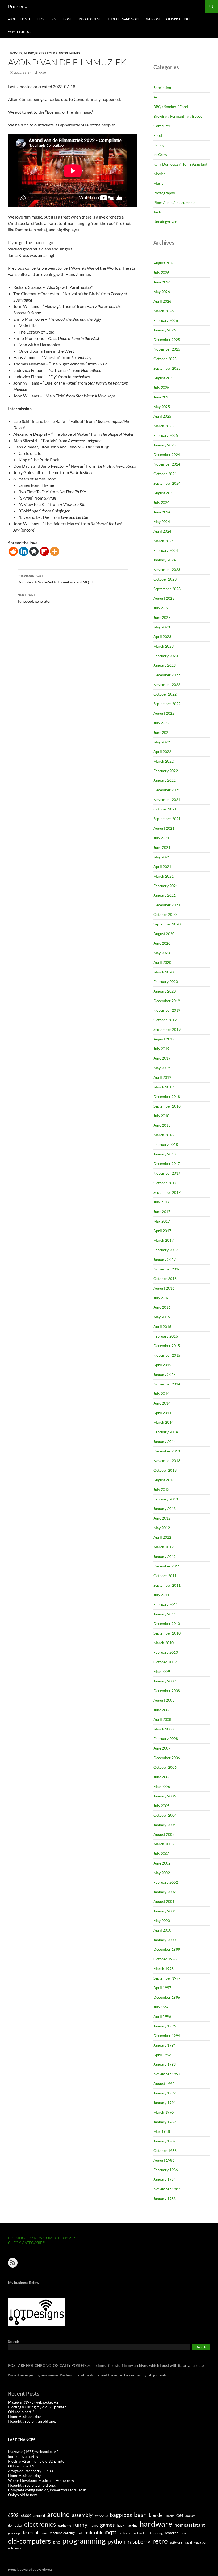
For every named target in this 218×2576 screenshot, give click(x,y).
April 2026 (162, 301)
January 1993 (165, 2064)
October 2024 (165, 474)
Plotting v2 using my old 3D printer (37, 2407)
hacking (132, 2526)
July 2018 (161, 1116)
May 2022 (162, 742)
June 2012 (162, 1518)
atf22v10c (101, 2516)
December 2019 (167, 1001)
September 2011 (167, 1585)
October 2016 (165, 1279)
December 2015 (167, 1346)
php (56, 2542)
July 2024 (161, 502)
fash (42, 73)
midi (80, 2533)
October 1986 (165, 2151)
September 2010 (167, 1633)
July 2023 (161, 608)
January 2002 (165, 1892)
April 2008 (162, 1719)
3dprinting (162, 87)
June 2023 (162, 617)
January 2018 (165, 1154)
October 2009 (165, 1662)
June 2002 (162, 1863)
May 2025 (162, 407)
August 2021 (164, 828)
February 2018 (166, 1144)
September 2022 (167, 704)
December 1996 (167, 1997)
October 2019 (165, 1020)
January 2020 (165, 991)
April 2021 (162, 867)
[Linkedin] (24, 551)
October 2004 (165, 1815)
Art (156, 97)
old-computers (29, 2541)
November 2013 (167, 1461)
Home (68, 19)
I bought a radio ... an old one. (32, 2485)
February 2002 (166, 1882)
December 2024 (167, 454)
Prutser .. (17, 6)
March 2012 (163, 1547)
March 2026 (163, 311)
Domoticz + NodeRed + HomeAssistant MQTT (55, 579)
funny (80, 2524)
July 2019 (161, 1049)
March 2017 (163, 1240)
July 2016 (161, 1298)
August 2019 (164, 1039)
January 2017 (165, 1259)
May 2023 (162, 627)
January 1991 (165, 2103)
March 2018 (163, 1135)
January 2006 (165, 1796)
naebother (125, 2533)
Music (29, 53)
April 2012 (162, 1537)
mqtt (110, 2532)
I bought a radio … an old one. (32, 2421)
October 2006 (165, 1767)
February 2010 (166, 1652)
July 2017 (161, 1202)
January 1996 (165, 2026)
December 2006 (167, 1758)
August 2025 (164, 378)
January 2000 (165, 1940)
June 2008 (162, 1710)
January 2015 (165, 1374)
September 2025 (167, 368)
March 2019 (163, 1087)
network (139, 2533)
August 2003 (164, 1834)
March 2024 (163, 541)
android (39, 2516)
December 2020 (167, 905)
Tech (157, 212)
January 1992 (165, 2093)
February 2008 (166, 1738)
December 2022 (167, 675)
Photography (164, 193)
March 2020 (163, 972)
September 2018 (167, 1106)
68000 (26, 2516)
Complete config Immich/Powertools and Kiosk (47, 2490)
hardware (156, 2524)
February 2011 (166, 1604)
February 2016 (166, 1336)
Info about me (90, 19)
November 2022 (167, 684)
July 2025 (161, 387)
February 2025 (166, 435)
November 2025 (167, 349)
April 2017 (162, 1231)
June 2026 (162, 282)
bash (140, 2515)
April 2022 (162, 752)
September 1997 (167, 1978)
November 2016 (167, 1269)
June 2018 (162, 1125)
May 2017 (162, 1221)
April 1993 (162, 2055)
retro (160, 2541)
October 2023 (165, 579)
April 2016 (162, 1326)
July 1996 (161, 2007)
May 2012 (162, 1528)
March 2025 (163, 426)
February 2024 (166, 550)
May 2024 (162, 522)
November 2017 (167, 1173)
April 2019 (162, 1077)
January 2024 (165, 560)
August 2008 (164, 1700)
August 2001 (164, 1901)
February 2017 (166, 1250)
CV (54, 19)
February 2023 (166, 656)
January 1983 (165, 2198)
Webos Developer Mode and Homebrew (41, 2480)
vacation (201, 2542)
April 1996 (162, 2016)
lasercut (31, 2532)
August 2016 (164, 1288)
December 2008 (167, 1691)
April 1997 (162, 1988)
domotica (15, 2525)
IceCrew (160, 155)
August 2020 (164, 934)
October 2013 (165, 1470)
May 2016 (162, 1317)
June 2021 (162, 847)
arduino (58, 2514)
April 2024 (162, 531)
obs (183, 2533)
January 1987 (165, 2141)
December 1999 (167, 1949)
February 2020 (166, 982)
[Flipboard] (44, 551)
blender (157, 2515)
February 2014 (166, 1432)
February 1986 (166, 2170)
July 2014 (161, 1394)
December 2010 (167, 1624)
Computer (162, 126)
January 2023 (165, 665)
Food (158, 135)
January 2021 (165, 895)
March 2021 (163, 876)
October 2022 (165, 694)
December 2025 (167, 340)
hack (121, 2525)
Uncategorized (165, 222)
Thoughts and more (124, 19)
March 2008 (163, 1729)
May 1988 (162, 2131)
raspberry (139, 2542)
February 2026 (166, 320)
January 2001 (165, 1911)
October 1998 (165, 1959)
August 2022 (164, 713)
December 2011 (167, 1566)
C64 (180, 2515)
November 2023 (167, 569)
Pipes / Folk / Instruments (58, 53)
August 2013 (164, 1480)
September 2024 (167, 483)
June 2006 (162, 1777)
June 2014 (162, 1403)
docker (190, 2516)
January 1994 (165, 2045)
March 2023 (163, 646)
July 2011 (161, 1595)
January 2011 (165, 1614)
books (170, 2516)
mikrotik (93, 2532)
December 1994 (167, 2036)
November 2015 (167, 1355)
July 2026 (161, 272)
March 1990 (163, 2112)
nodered (172, 2533)
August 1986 (164, 2160)
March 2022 (163, 761)
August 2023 (164, 598)
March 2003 (163, 1844)
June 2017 (162, 1211)
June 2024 (162, 512)
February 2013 (166, 1499)
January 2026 (165, 330)
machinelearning (62, 2533)
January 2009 (165, 1681)
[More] (55, 551)
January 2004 (165, 1825)
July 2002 (161, 1853)
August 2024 (164, 493)
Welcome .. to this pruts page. (169, 19)
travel (188, 2542)
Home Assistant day (24, 2416)
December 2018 (167, 1096)
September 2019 (167, 1029)
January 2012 (165, 1556)
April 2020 (162, 962)
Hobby (159, 145)
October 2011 (165, 1576)
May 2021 (162, 857)
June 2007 (162, 1748)
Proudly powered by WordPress (30, 2569)
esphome (65, 2526)
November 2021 (167, 799)
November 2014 (167, 1384)
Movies (16, 53)
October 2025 (165, 359)
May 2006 (162, 1786)
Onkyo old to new (22, 2495)
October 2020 (165, 914)
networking (155, 2533)
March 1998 (163, 1968)
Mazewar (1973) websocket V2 (33, 2402)
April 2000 (162, 1930)
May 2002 (162, 1873)
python (117, 2541)
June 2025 (162, 397)
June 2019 (162, 1058)
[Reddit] (13, 551)
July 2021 (161, 838)
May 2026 (162, 292)
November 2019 (167, 1010)
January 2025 (165, 445)
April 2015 (162, 1365)
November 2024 (167, 464)
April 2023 (162, 637)
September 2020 (167, 924)
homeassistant (190, 2525)
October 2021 (165, 809)
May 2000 (162, 1921)
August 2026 (164, 263)
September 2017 (167, 1192)
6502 (13, 2515)
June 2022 (162, 732)
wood (19, 2548)
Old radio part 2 (21, 2412)
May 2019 (162, 1068)
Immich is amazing (23, 2456)
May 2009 (162, 1671)
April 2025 (162, 416)
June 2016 (162, 1307)
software (176, 2542)
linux (44, 2533)
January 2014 (165, 1441)
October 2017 (165, 1183)
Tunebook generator (34, 598)
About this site (19, 19)
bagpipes (121, 2515)
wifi (11, 2548)
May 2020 (162, 953)
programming (84, 2541)
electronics (40, 2524)
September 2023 (167, 589)
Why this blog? (20, 32)
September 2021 (167, 819)
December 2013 (167, 1451)
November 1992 (167, 2074)
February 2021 (166, 886)
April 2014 (162, 1413)
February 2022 (166, 771)
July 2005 (161, 1806)
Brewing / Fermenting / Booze (178, 116)
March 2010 (163, 1643)
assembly (82, 2515)
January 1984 (165, 2179)
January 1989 (165, 2122)
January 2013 (165, 1509)
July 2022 (161, 723)
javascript (14, 2533)
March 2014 (163, 1422)
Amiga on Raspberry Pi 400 (30, 2471)
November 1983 (167, 2189)
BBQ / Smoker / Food (171, 107)
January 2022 (165, 780)
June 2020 (162, 943)
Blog (41, 19)
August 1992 (164, 2083)
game (94, 2525)
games (107, 2525)
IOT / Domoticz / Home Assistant (180, 164)
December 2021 (167, 790)
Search (14, 2341)
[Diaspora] (34, 551)
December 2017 (167, 1164)
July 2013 (161, 1489)
